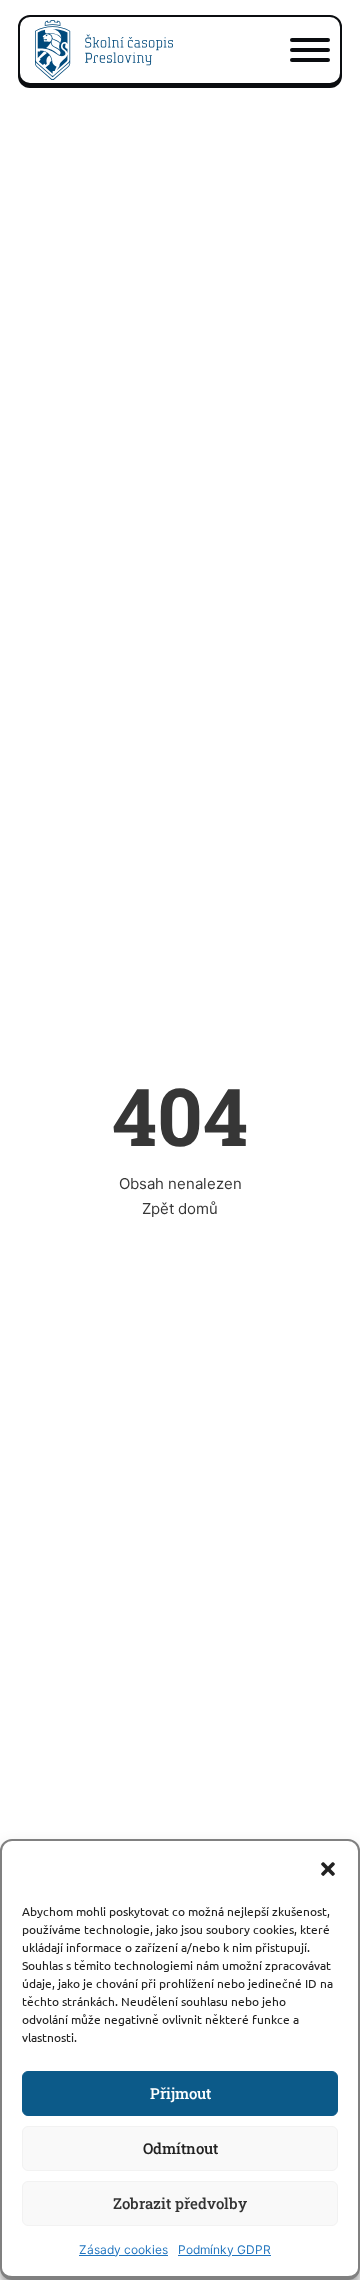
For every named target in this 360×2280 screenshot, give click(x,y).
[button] (328, 1869)
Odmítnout (180, 2148)
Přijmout (180, 2093)
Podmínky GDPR (224, 2249)
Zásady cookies (123, 2249)
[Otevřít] (310, 50)
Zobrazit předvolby (180, 2203)
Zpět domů (180, 1208)
